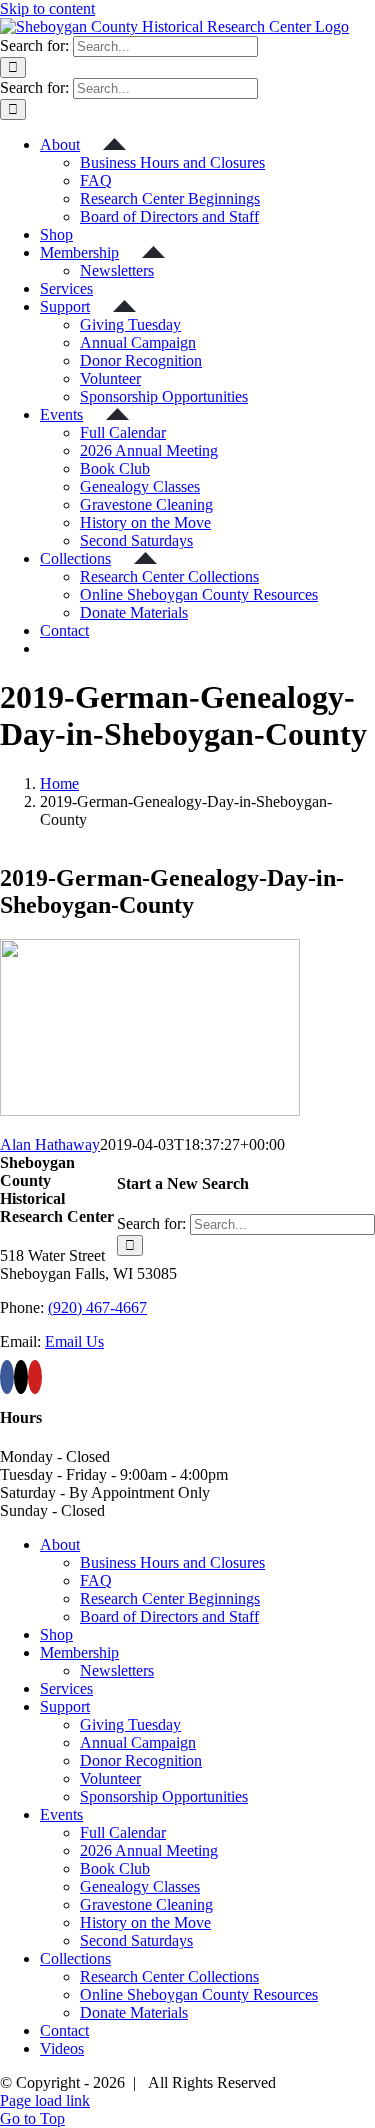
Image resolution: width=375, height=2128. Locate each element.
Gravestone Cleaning (146, 1904)
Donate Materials (134, 2012)
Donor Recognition (141, 1760)
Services (66, 1688)
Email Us (74, 1341)
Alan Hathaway (50, 1144)
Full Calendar (123, 1832)
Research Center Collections (169, 1976)
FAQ (96, 1580)
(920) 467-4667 (97, 1307)
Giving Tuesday (130, 1724)
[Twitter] (21, 1377)
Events (61, 1814)
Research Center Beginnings (170, 1598)
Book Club (115, 1868)
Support (65, 1706)
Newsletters (117, 1670)
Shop (56, 1634)
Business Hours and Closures (172, 1562)
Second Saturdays (136, 1940)
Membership (79, 1652)
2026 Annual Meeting (149, 1850)
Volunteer (110, 1778)
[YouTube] (35, 1377)
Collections (75, 1958)
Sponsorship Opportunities (164, 1796)
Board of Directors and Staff (169, 1616)
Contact (64, 2030)
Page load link (45, 2100)
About (60, 1544)
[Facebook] (7, 1377)
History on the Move (145, 1922)
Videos (62, 2048)
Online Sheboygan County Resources (199, 1994)
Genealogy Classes (140, 1886)
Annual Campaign (138, 1742)
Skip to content (47, 8)
